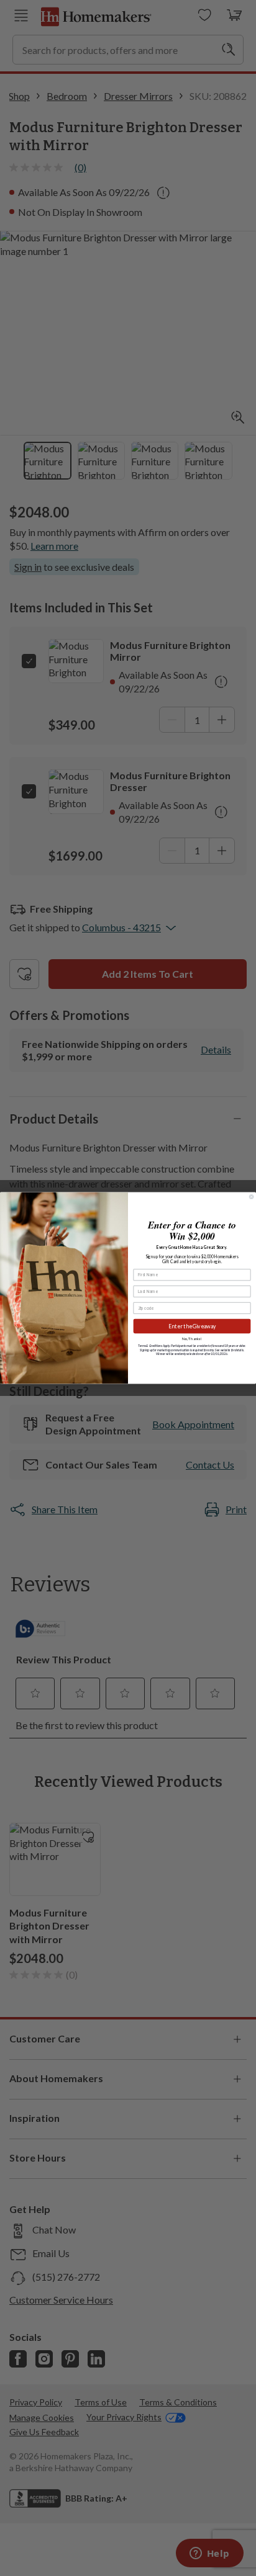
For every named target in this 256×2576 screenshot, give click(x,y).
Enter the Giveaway (192, 1326)
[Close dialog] (251, 1197)
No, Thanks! (192, 1339)
